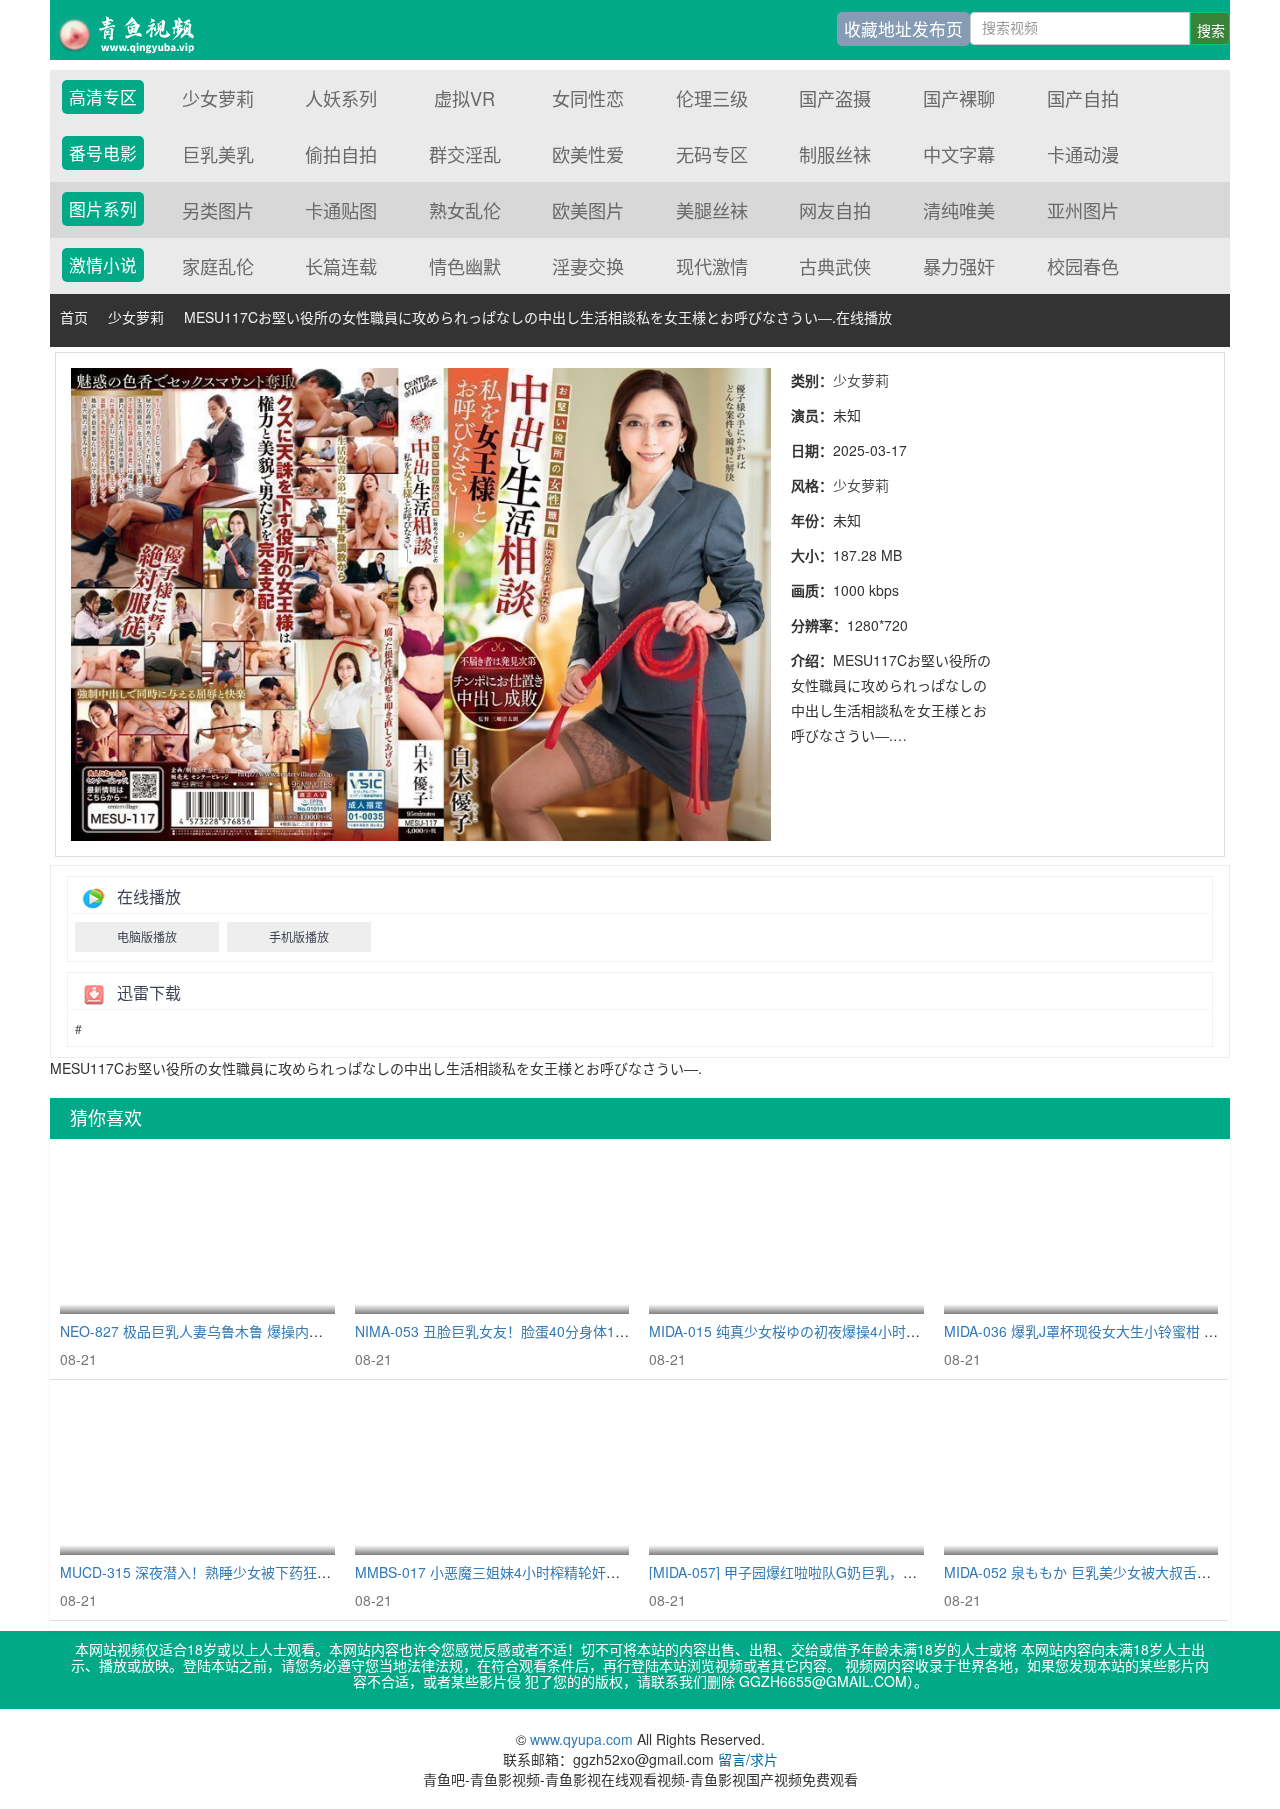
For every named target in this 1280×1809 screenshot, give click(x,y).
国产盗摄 (835, 98)
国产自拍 (1083, 98)
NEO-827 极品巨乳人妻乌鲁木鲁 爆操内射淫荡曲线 (219, 1331)
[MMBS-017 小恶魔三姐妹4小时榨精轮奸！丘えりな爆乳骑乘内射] (492, 1472)
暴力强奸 (959, 266)
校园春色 (1083, 266)
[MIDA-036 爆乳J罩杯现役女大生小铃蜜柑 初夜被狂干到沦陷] (1081, 1231)
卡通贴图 (341, 210)
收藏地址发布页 (903, 29)
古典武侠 (835, 266)
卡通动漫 (1083, 154)
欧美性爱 (588, 154)
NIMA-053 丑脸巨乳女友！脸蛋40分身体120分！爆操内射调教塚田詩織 (577, 1331)
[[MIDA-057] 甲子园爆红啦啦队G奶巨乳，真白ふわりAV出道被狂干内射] (786, 1472)
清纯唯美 (959, 210)
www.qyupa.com (583, 1739)
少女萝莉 (218, 98)
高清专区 (103, 97)
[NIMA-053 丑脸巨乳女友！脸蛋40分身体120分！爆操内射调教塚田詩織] (492, 1231)
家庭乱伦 (218, 266)
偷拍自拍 (341, 154)
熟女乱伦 (465, 210)
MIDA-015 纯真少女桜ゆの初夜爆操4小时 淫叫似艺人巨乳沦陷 (842, 1331)
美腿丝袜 (712, 210)
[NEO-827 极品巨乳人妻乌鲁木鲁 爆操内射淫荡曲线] (197, 1231)
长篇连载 (341, 266)
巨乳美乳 (218, 154)
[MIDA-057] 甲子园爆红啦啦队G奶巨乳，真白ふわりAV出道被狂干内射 (868, 1572)
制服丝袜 (835, 154)
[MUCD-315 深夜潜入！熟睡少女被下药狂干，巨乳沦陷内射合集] (197, 1472)
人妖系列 (341, 98)
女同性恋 (588, 98)
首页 (74, 317)
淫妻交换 (588, 266)
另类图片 (218, 210)
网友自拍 (835, 210)
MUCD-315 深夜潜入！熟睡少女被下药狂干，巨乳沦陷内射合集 (258, 1572)
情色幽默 (465, 266)
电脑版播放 (147, 936)
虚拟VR (464, 98)
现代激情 (712, 266)
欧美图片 (588, 210)
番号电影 (103, 153)
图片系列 (103, 209)
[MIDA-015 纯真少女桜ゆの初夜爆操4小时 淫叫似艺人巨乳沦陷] (786, 1231)
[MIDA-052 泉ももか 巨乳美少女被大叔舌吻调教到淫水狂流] (1081, 1472)
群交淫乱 (465, 154)
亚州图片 (1083, 210)
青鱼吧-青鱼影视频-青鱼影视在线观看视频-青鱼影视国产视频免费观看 (140, 30)
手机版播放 (299, 936)
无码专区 (712, 154)
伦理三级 (712, 98)
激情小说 (103, 265)
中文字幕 (959, 154)
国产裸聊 (959, 98)
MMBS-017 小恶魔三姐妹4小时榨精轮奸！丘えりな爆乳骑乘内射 (557, 1572)
